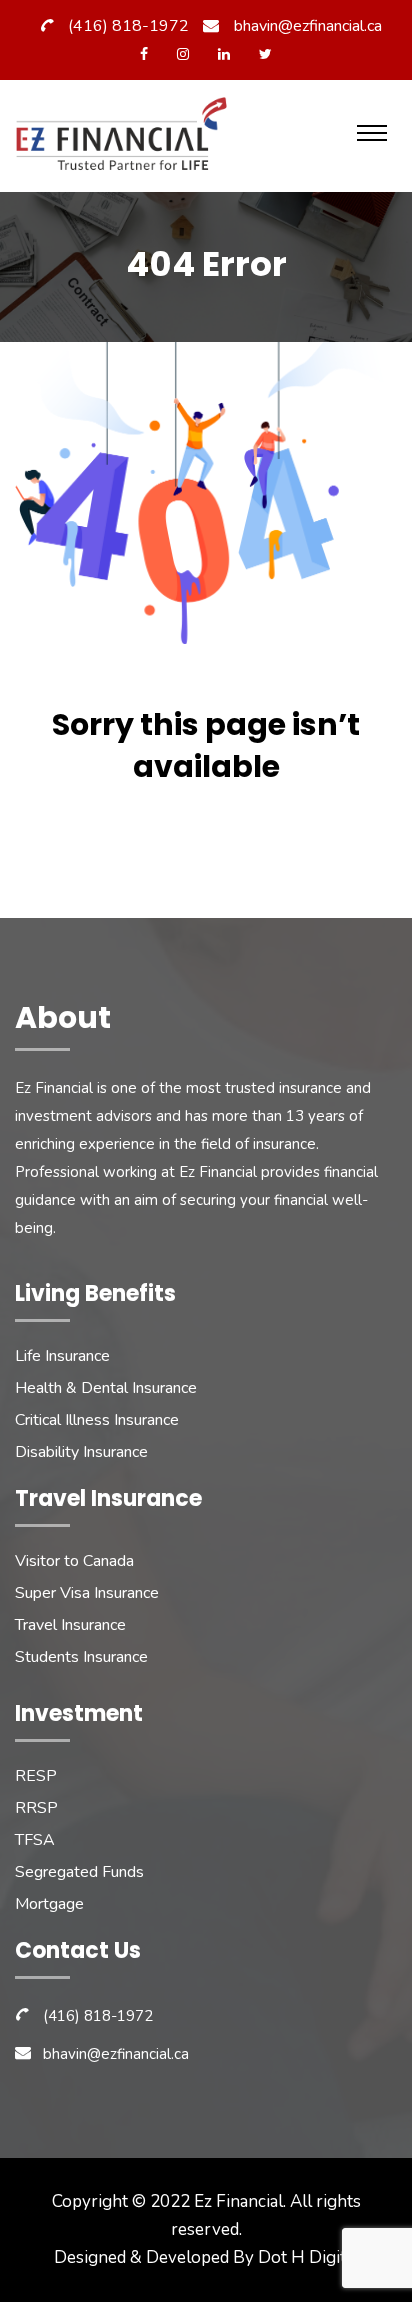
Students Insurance (81, 1657)
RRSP (36, 1808)
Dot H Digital (308, 2257)
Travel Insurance (70, 1625)
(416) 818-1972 (128, 26)
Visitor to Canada (74, 1561)
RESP (36, 1776)
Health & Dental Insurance (106, 1388)
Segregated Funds (79, 1872)
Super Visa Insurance (87, 1593)
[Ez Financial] (126, 141)
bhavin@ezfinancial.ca (308, 26)
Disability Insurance (81, 1452)
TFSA (35, 1840)
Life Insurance (62, 1356)
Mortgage (49, 1904)
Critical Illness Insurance (97, 1420)
